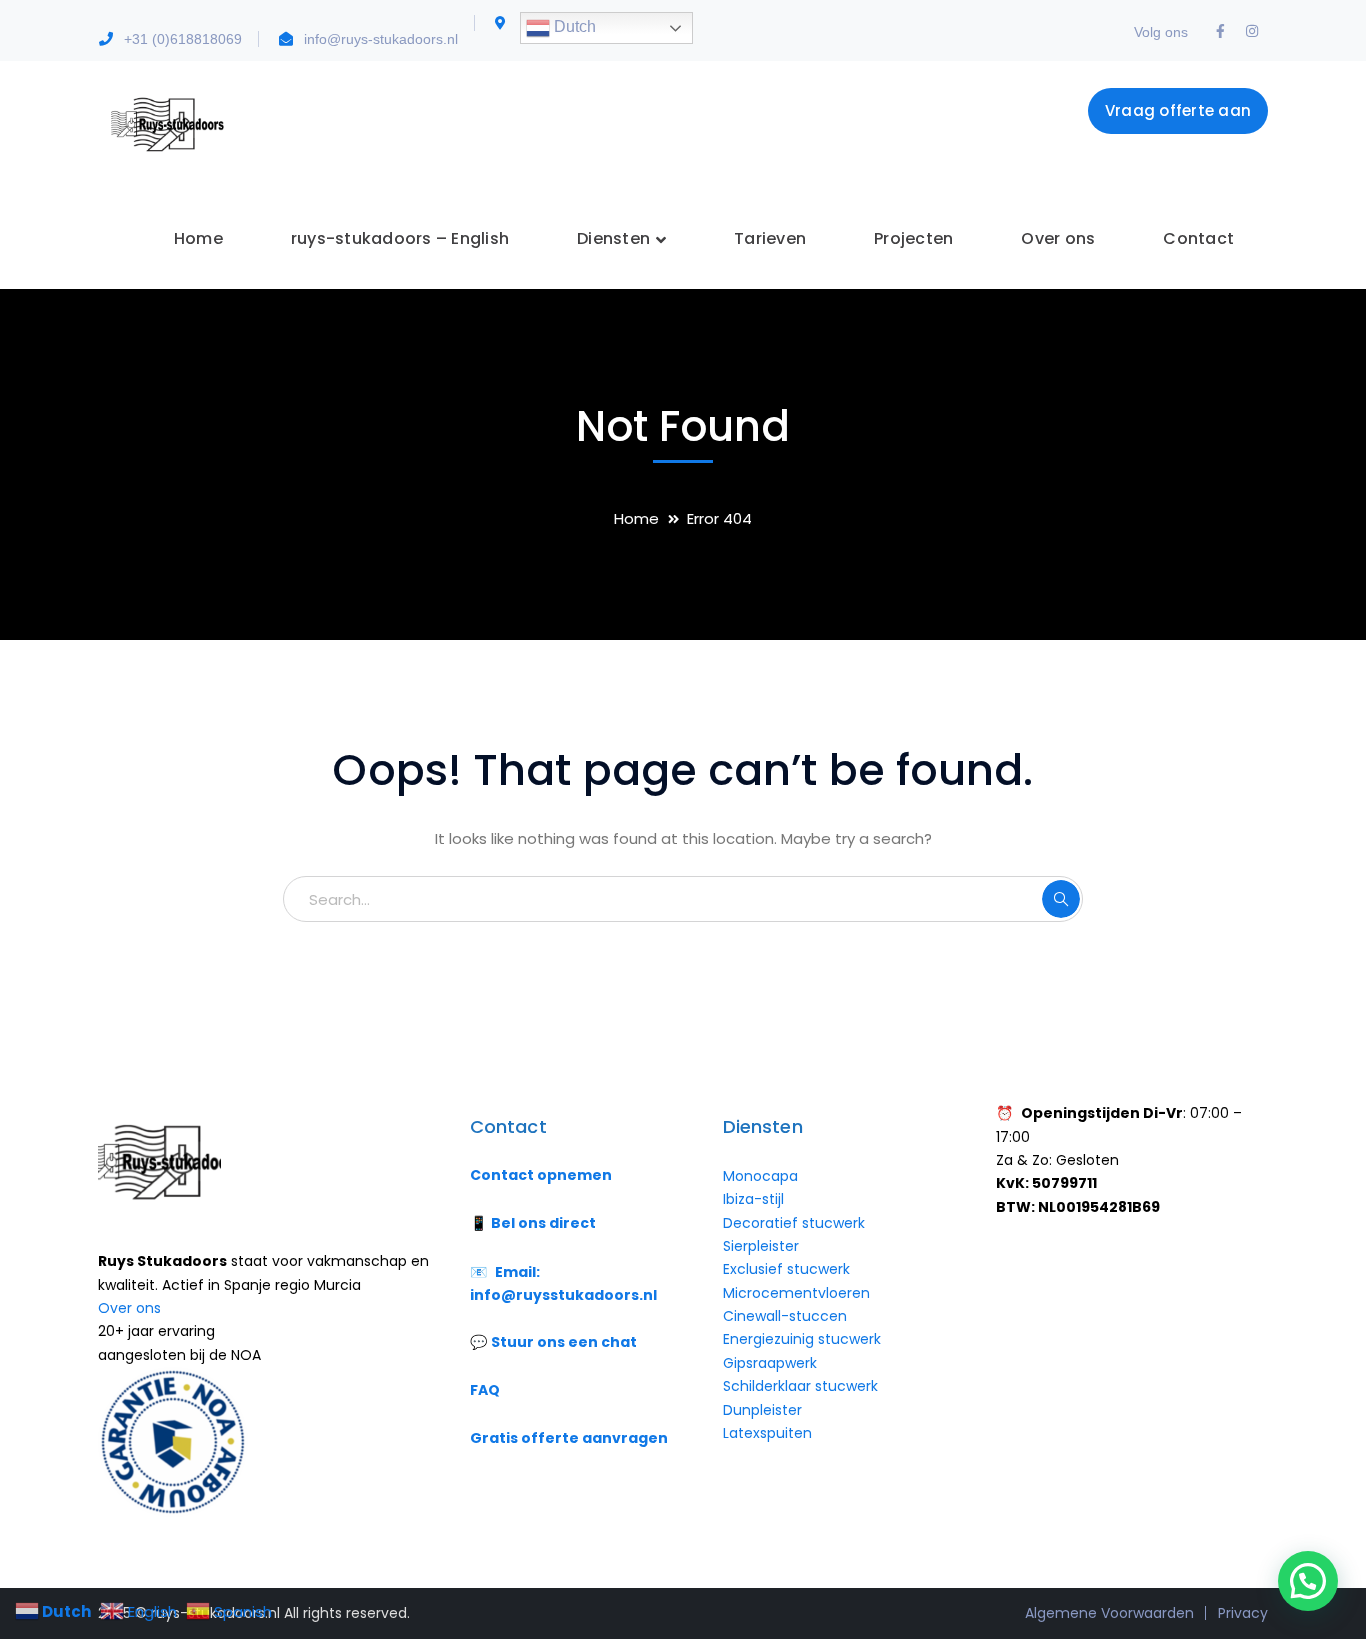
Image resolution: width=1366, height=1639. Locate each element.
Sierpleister (761, 1246)
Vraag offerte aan (1178, 110)
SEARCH (1061, 899)
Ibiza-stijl (753, 1199)
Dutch (573, 26)
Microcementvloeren (796, 1293)
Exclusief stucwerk (786, 1269)
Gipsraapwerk (770, 1363)
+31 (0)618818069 (183, 39)
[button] (1308, 1581)
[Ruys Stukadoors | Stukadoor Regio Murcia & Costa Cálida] (165, 123)
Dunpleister (762, 1410)
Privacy (1243, 1613)
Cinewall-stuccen (787, 1316)
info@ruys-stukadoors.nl (381, 39)
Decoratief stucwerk (794, 1223)
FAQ (485, 1390)
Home (636, 518)
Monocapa (760, 1176)
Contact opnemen (541, 1175)
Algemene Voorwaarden (1109, 1613)
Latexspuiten (767, 1433)
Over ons (129, 1308)
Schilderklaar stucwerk (802, 1386)
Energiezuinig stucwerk (802, 1339)
